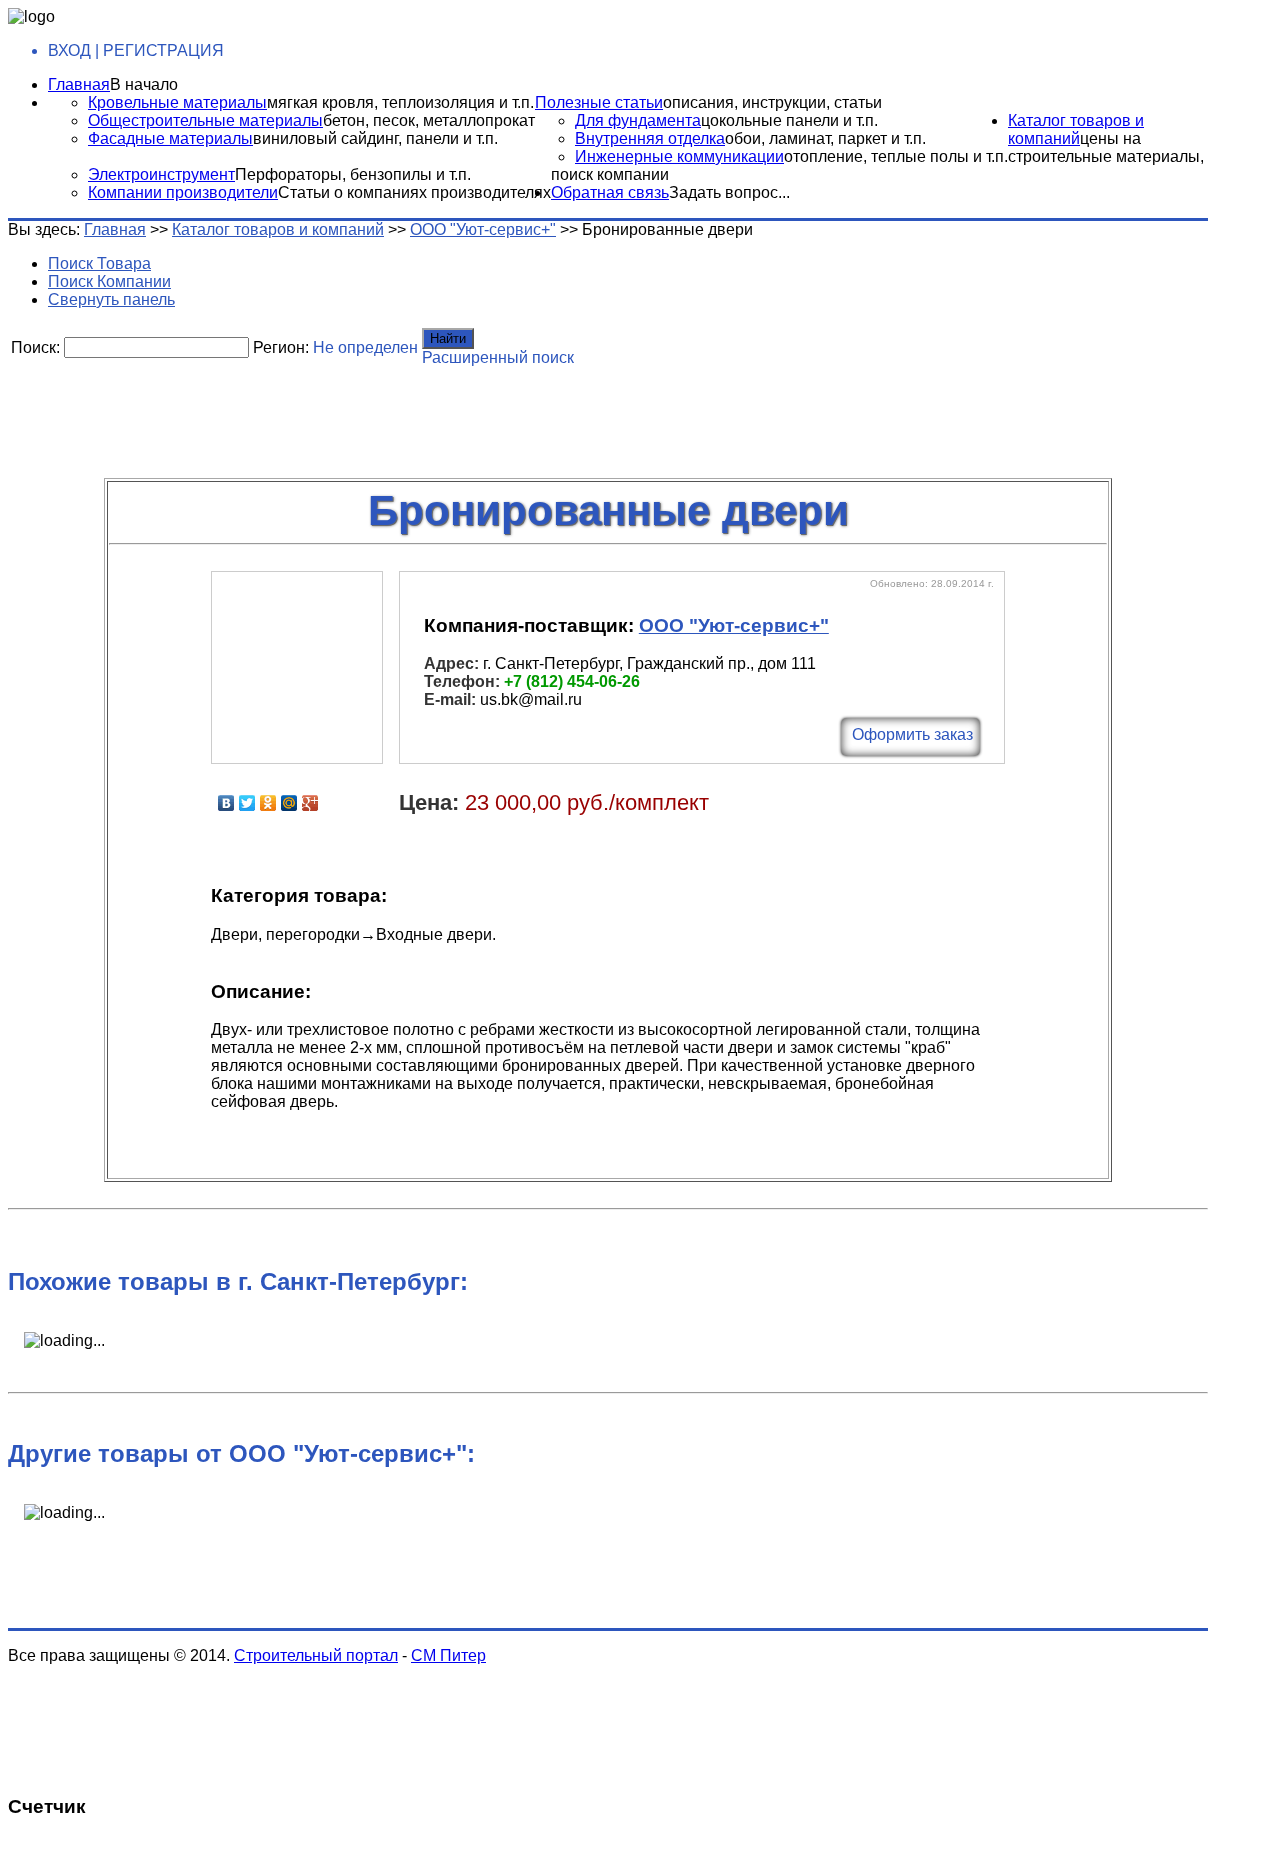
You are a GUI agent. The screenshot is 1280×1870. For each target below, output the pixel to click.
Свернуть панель (111, 299)
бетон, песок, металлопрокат (429, 120)
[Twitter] (247, 803)
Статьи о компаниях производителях (414, 192)
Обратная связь (610, 192)
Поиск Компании (109, 281)
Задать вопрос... (729, 192)
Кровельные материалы (177, 102)
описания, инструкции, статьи (772, 102)
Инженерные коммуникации (679, 156)
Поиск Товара (99, 263)
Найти (448, 338)
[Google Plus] (310, 803)
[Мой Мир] (289, 803)
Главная (79, 84)
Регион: (281, 347)
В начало (144, 84)
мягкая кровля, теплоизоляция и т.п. (400, 102)
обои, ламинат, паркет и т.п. (825, 138)
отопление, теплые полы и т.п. (896, 156)
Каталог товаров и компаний (1076, 129)
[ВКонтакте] (226, 803)
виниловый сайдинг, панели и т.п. (375, 138)
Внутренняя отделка (650, 138)
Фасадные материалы (170, 138)
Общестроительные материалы (205, 120)
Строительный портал (316, 1655)
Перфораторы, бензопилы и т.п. (353, 174)
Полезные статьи (599, 102)
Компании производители (183, 192)
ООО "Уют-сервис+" (483, 229)
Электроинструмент (161, 174)
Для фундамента (638, 120)
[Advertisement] (493, 415)
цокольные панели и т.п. (789, 120)
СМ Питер (448, 1655)
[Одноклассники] (268, 803)
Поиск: (35, 347)
